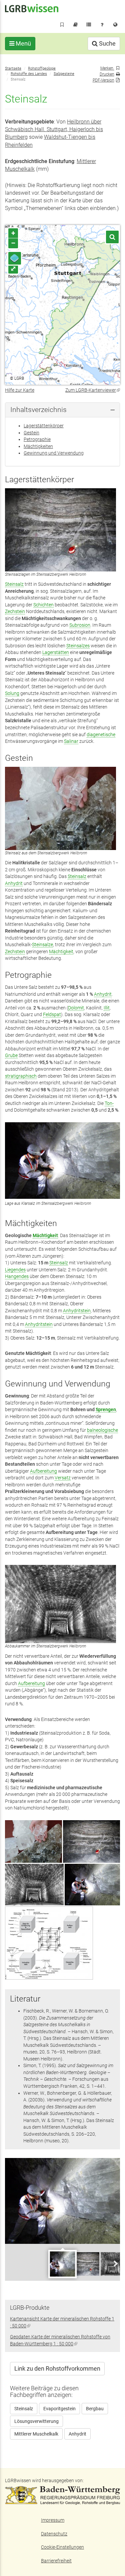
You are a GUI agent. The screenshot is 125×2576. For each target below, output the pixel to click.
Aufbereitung (43, 1471)
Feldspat (52, 1014)
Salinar (71, 741)
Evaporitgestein (59, 2409)
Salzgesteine (64, 74)
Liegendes (15, 1270)
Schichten (43, 605)
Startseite (13, 68)
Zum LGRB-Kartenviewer (93, 390)
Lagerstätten (56, 652)
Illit (107, 1008)
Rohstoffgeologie (42, 68)
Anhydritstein (77, 1311)
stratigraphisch (21, 1076)
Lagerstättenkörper (44, 426)
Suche (107, 43)
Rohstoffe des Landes (29, 74)
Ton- (109, 1103)
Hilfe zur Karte (20, 390)
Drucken (107, 74)
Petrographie (37, 439)
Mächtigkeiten (38, 446)
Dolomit (76, 1008)
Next (115, 2263)
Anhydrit (14, 883)
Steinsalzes (78, 646)
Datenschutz (54, 2534)
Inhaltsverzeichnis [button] (38, 410)
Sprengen (106, 1409)
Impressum (53, 2520)
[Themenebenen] (15, 258)
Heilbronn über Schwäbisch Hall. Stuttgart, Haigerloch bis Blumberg (54, 129)
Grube (11, 1055)
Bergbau (95, 2409)
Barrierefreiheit (56, 2561)
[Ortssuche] (112, 237)
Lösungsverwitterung (36, 2421)
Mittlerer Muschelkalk (36, 2434)
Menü (23, 43)
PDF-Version (103, 80)
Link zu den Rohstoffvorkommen (57, 2368)
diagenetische (101, 735)
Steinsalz (14, 584)
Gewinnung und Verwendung (54, 453)
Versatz (63, 1478)
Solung (12, 693)
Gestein (31, 433)
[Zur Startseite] (32, 8)
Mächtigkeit (61, 952)
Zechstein (15, 611)
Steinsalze (42, 945)
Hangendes (17, 1276)
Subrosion (80, 625)
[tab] (62, 410)
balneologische (102, 1430)
